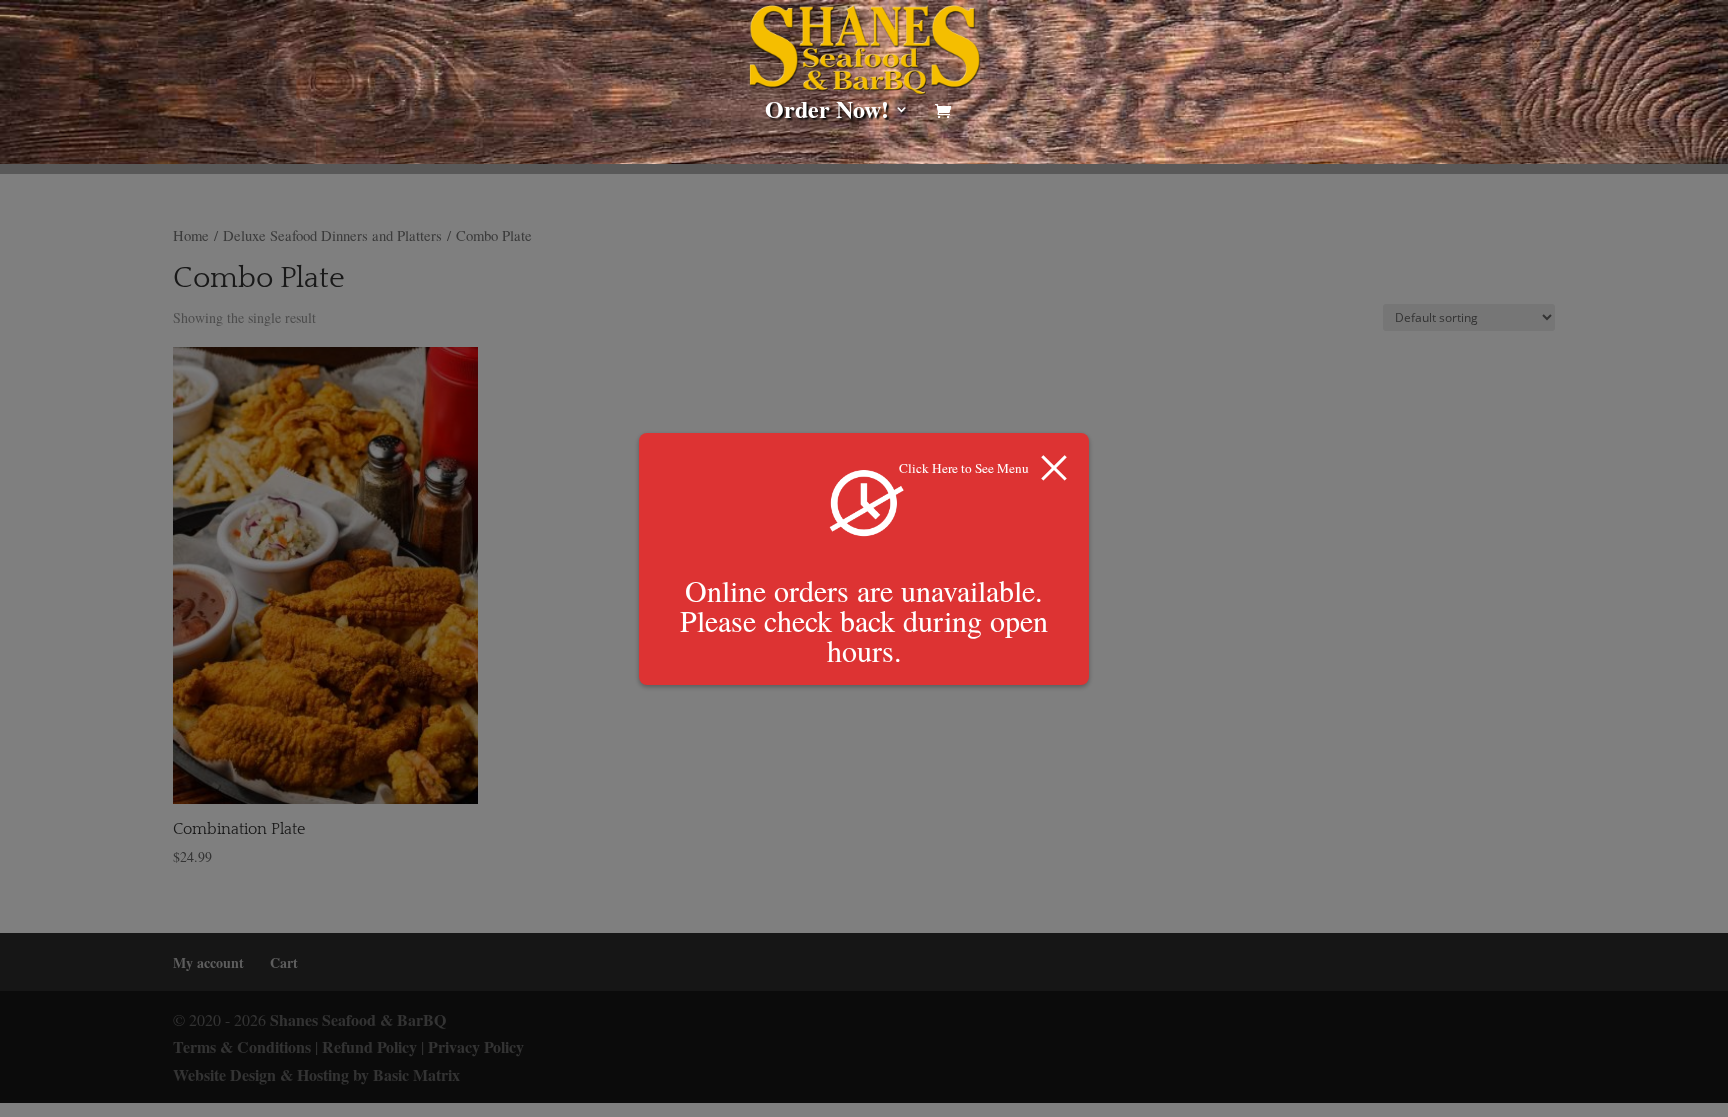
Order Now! (827, 114)
